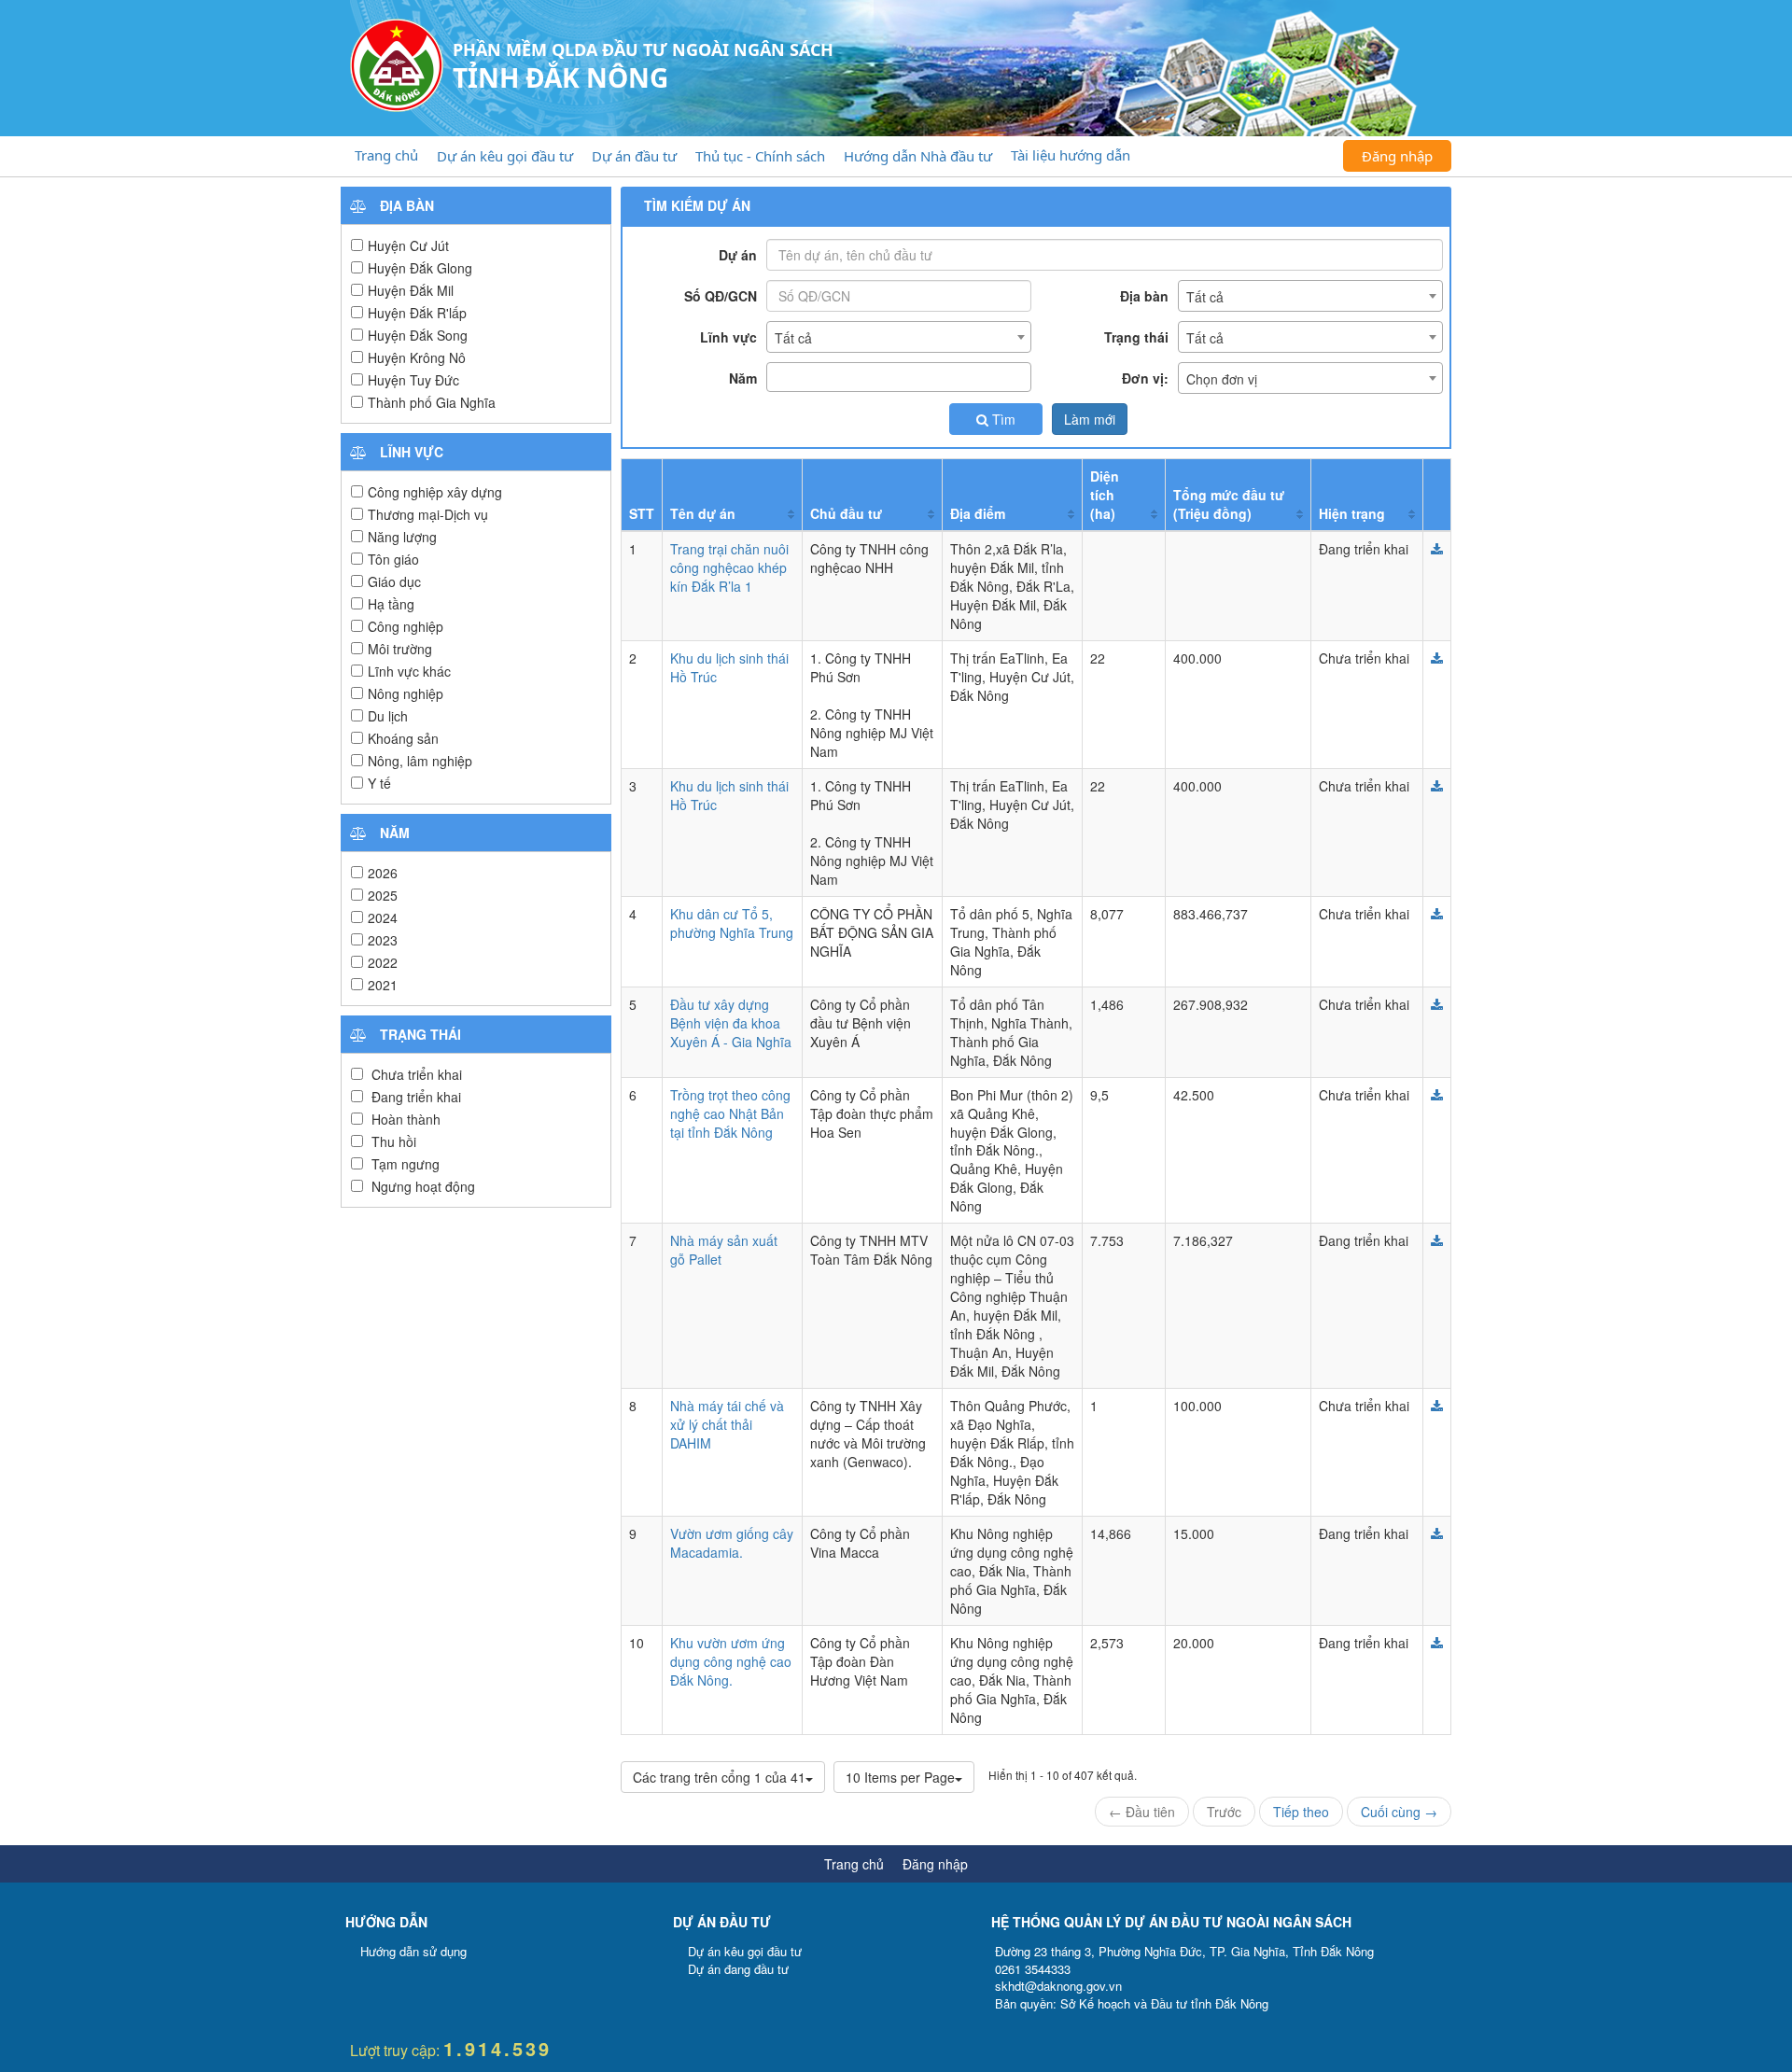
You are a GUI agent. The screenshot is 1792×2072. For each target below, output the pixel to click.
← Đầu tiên (1142, 1812)
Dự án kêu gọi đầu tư (505, 156)
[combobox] (1310, 296)
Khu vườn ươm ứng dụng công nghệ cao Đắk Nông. (731, 1661)
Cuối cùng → (1399, 1812)
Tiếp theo (1301, 1812)
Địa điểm (978, 513)
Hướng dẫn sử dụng (413, 1951)
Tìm (1002, 419)
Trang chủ (386, 155)
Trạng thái (1136, 337)
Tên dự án (703, 513)
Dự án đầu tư (634, 156)
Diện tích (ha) (1105, 495)
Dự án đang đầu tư (738, 1969)
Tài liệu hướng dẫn (1071, 155)
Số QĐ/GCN (721, 296)
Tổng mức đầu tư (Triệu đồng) (1229, 504)
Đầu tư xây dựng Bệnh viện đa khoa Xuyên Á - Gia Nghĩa (731, 1023)
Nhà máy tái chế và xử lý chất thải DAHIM (727, 1424)
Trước (1224, 1812)
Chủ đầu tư (846, 513)
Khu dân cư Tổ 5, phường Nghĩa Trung (732, 923)
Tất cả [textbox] (1205, 297)
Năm (743, 378)
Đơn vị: (1145, 378)
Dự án (738, 255)
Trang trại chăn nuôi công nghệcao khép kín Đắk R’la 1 (729, 567)
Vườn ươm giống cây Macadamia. (732, 1543)
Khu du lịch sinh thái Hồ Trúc (729, 667)
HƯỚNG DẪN (386, 1922)
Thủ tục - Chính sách (760, 156)
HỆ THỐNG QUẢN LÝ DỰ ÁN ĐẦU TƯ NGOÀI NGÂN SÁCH (1171, 1922)
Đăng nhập (1397, 156)
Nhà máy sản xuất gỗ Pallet (724, 1250)
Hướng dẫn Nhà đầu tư (918, 156)
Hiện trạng (1352, 513)
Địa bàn (1144, 296)
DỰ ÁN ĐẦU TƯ (722, 1922)
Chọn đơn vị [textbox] (1222, 379)
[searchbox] (777, 377)
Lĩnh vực (728, 337)
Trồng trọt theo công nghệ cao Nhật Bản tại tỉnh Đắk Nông (730, 1113)
